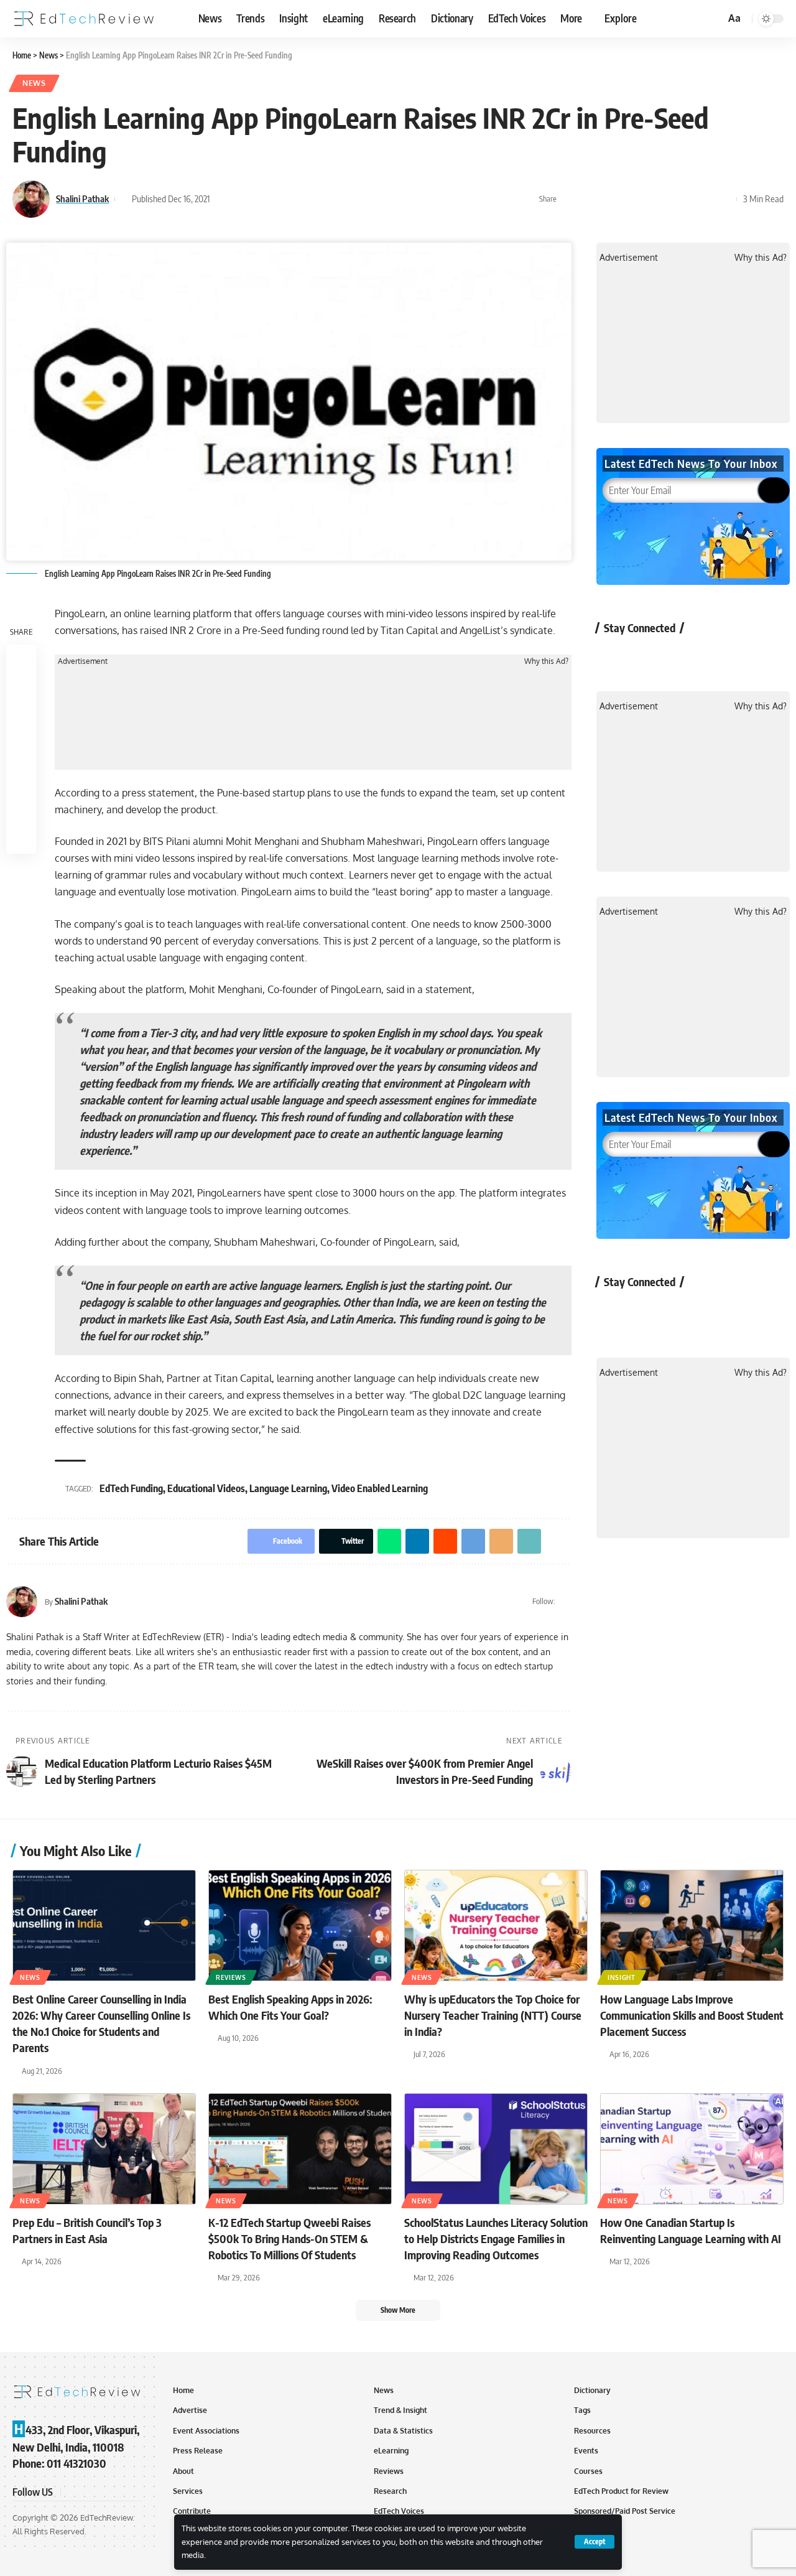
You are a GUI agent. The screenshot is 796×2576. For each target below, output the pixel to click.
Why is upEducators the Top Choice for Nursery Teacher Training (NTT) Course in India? (493, 2015)
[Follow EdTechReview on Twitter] (646, 656)
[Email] (685, 199)
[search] (714, 19)
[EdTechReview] (84, 19)
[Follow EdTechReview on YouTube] (679, 656)
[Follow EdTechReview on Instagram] (712, 656)
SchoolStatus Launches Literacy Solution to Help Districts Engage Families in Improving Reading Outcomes (496, 2238)
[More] (724, 199)
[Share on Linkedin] (627, 199)
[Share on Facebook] (570, 199)
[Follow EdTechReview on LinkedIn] (745, 656)
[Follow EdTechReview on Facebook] (613, 656)
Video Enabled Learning (380, 1488)
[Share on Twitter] (589, 199)
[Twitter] (566, 1602)
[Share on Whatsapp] (608, 199)
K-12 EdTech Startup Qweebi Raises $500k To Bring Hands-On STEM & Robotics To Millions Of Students (289, 2238)
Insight (622, 1977)
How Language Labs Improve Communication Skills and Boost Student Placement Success (692, 2015)
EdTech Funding (131, 1488)
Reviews (231, 1977)
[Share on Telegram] (666, 199)
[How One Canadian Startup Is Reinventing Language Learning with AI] (692, 2149)
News (34, 83)
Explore (621, 18)
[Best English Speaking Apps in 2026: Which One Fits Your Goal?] (300, 1925)
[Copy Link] (705, 199)
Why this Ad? (546, 661)
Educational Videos (206, 1488)
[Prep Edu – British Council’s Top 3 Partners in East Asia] (104, 2149)
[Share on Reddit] (647, 199)
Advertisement (83, 661)
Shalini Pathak (82, 198)
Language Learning (288, 1488)
